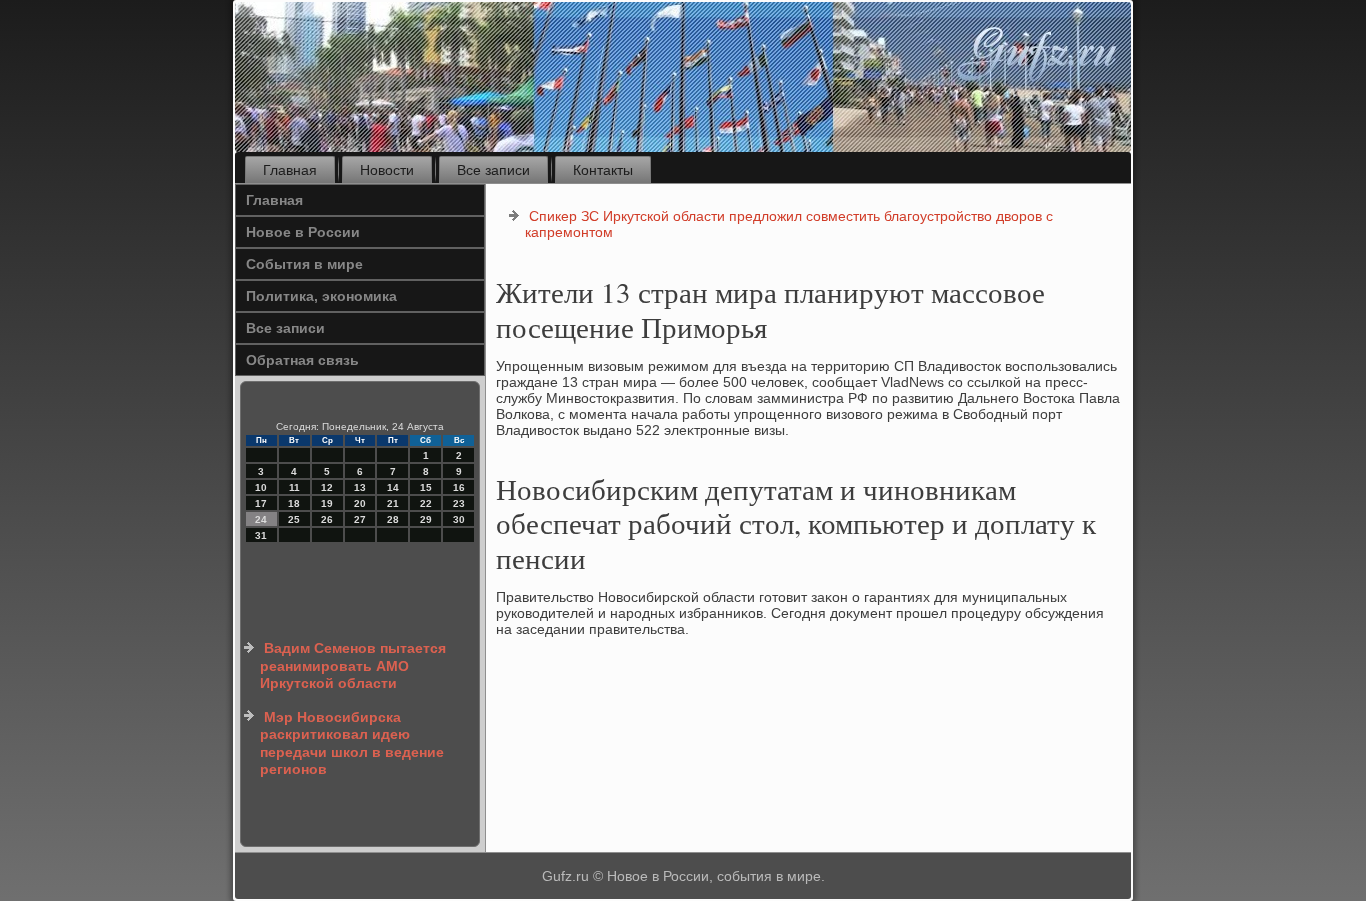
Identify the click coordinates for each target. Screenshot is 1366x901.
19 (327, 503)
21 (393, 503)
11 (294, 487)
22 (426, 503)
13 (360, 487)
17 (261, 503)
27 (360, 519)
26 (327, 519)
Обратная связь (302, 360)
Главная (290, 170)
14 (393, 487)
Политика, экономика (321, 296)
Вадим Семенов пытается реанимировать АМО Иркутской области (353, 665)
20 (360, 503)
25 (294, 519)
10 (261, 487)
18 (294, 503)
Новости (387, 170)
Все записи (493, 170)
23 (459, 503)
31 (261, 535)
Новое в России (303, 232)
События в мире (304, 264)
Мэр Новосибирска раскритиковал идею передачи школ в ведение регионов (352, 743)
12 (327, 487)
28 (393, 519)
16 (459, 487)
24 (261, 519)
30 (459, 519)
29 (426, 519)
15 (426, 487)
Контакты (603, 170)
